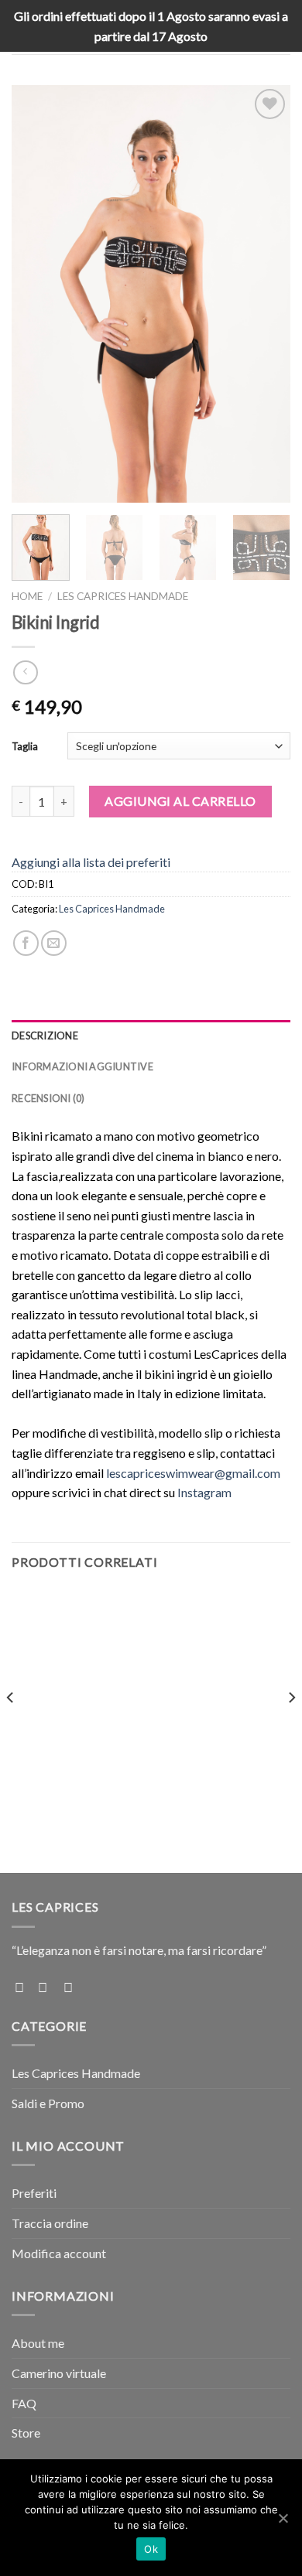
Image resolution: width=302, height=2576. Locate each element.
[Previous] (36, 294)
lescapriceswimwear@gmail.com (193, 1473)
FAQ (24, 2403)
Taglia (25, 746)
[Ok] (283, 2518)
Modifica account (59, 2253)
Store (26, 2433)
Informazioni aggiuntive (82, 1066)
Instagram (204, 1492)
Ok (151, 2549)
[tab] (151, 1036)
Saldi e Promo (48, 2103)
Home (27, 596)
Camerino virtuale (59, 2373)
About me (38, 2343)
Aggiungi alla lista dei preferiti (91, 862)
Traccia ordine (50, 2223)
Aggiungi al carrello (180, 801)
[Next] (266, 294)
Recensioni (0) (48, 1098)
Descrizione (45, 1036)
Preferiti (34, 2193)
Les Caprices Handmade (123, 596)
